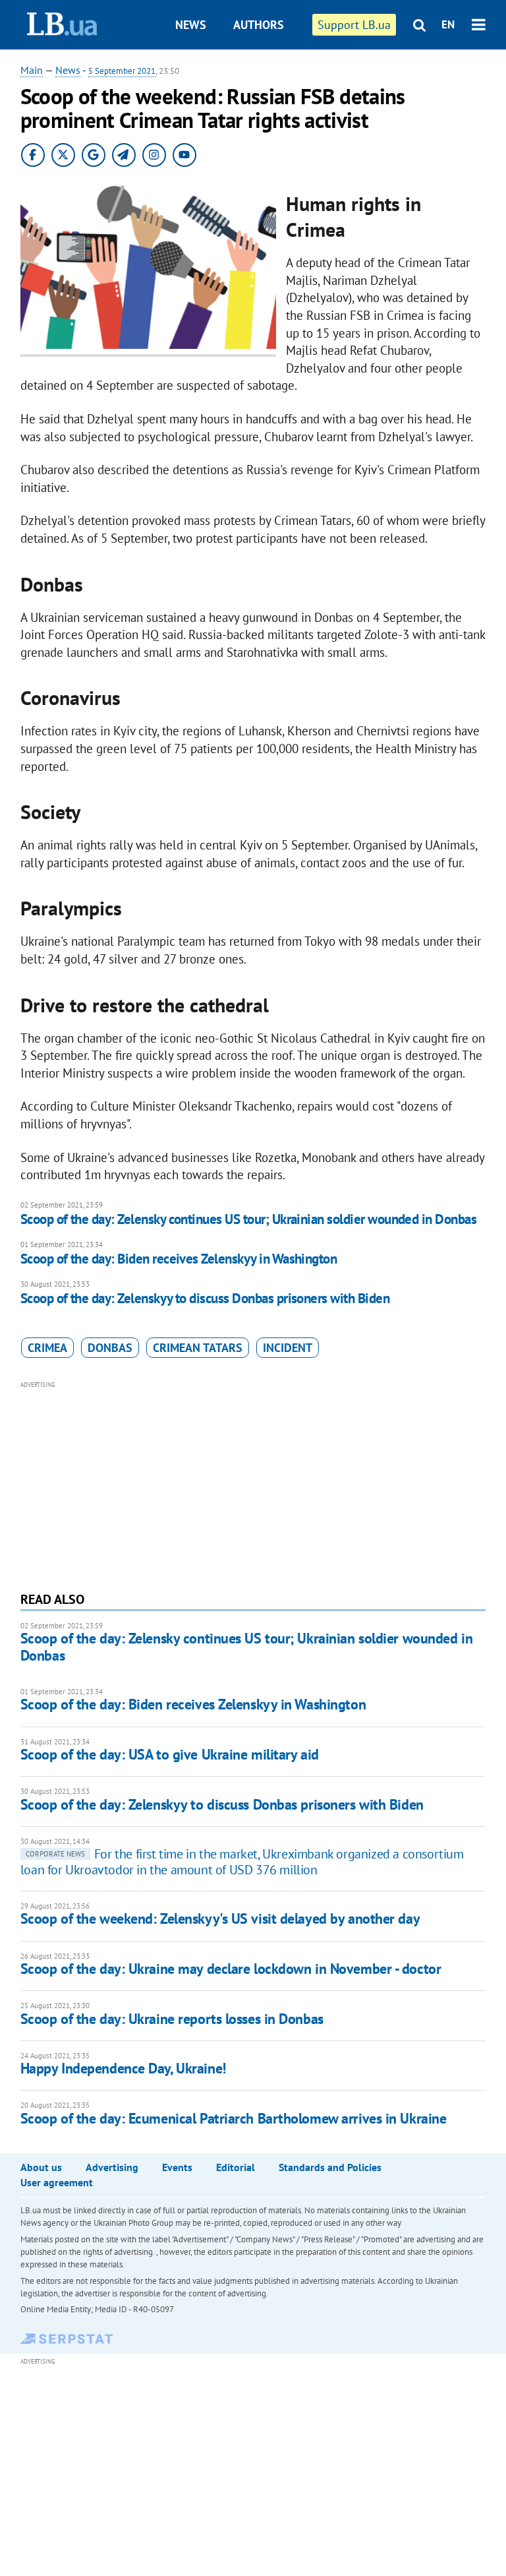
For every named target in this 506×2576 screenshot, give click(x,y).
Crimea (47, 1348)
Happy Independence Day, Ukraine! (123, 2068)
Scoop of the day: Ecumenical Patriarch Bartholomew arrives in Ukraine (234, 2118)
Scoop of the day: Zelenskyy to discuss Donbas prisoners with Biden (205, 1298)
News (191, 25)
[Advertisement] (253, 1485)
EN (448, 24)
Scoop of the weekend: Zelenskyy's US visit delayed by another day (220, 1918)
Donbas (110, 1348)
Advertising (112, 2167)
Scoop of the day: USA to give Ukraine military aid (170, 1754)
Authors (259, 25)
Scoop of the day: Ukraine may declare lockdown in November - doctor (231, 1969)
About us (41, 2167)
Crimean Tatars (198, 1348)
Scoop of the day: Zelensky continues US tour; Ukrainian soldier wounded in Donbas (248, 1219)
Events (177, 2167)
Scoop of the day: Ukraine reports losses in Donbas (172, 2019)
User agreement (57, 2182)
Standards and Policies (330, 2167)
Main (32, 70)
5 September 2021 (122, 71)
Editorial (236, 2167)
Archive (265, 74)
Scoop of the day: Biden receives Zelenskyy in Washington (179, 1259)
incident (288, 1348)
